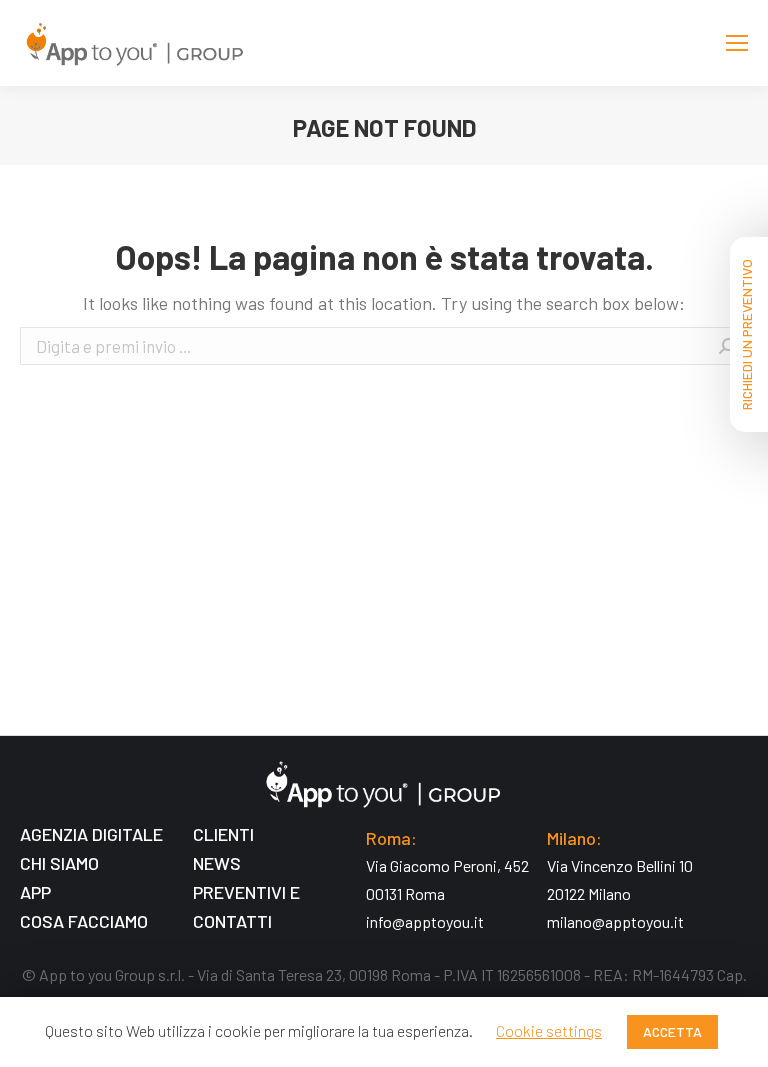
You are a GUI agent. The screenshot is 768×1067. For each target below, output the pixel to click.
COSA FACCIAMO (84, 921)
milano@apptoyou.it (615, 921)
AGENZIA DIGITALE (91, 834)
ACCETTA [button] (672, 1031)
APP (35, 892)
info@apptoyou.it (425, 921)
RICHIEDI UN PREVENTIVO (746, 334)
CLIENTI (223, 834)
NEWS (217, 863)
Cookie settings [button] (549, 1030)
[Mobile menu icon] (737, 43)
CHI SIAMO (59, 863)
